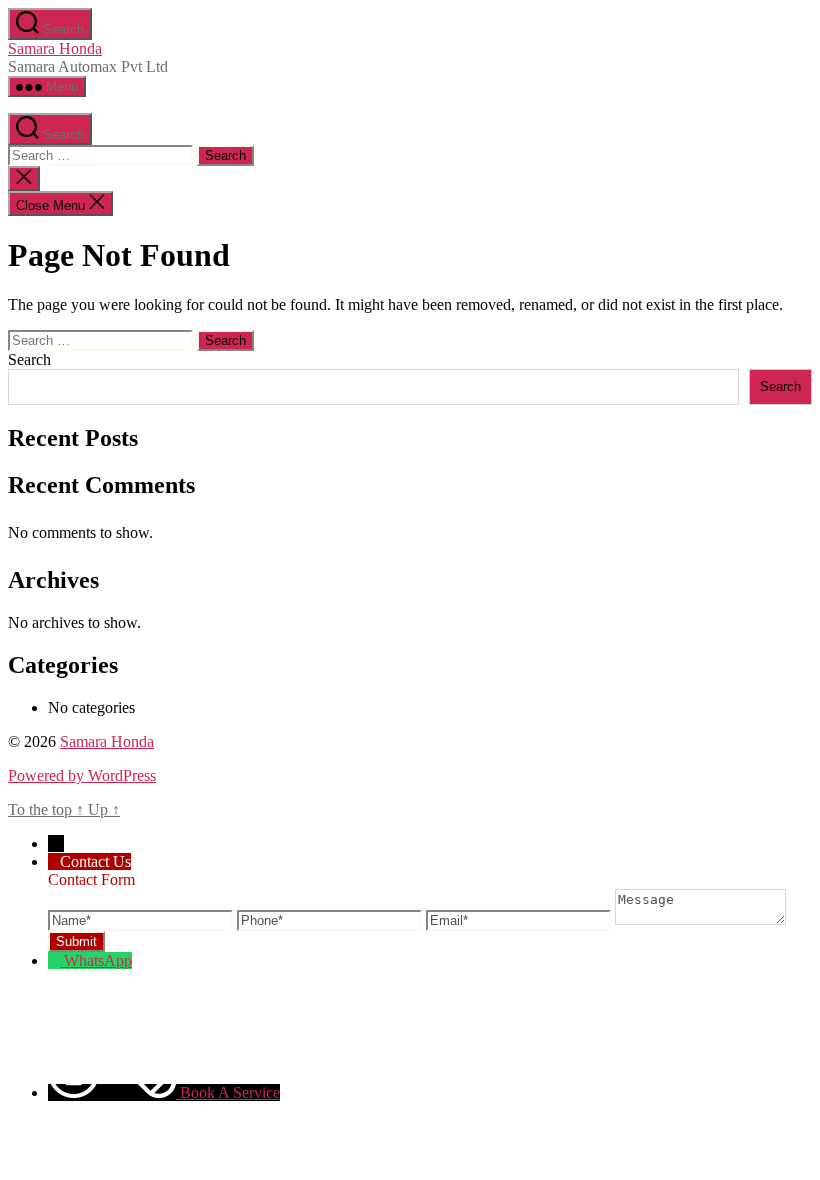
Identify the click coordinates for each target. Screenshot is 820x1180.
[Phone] (331, 919)
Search (29, 359)
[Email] (520, 919)
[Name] (142, 919)
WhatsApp (98, 960)
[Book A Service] (114, 1092)
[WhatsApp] (56, 960)
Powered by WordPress (82, 775)
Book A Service (230, 1092)
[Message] (700, 919)
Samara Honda (55, 48)
